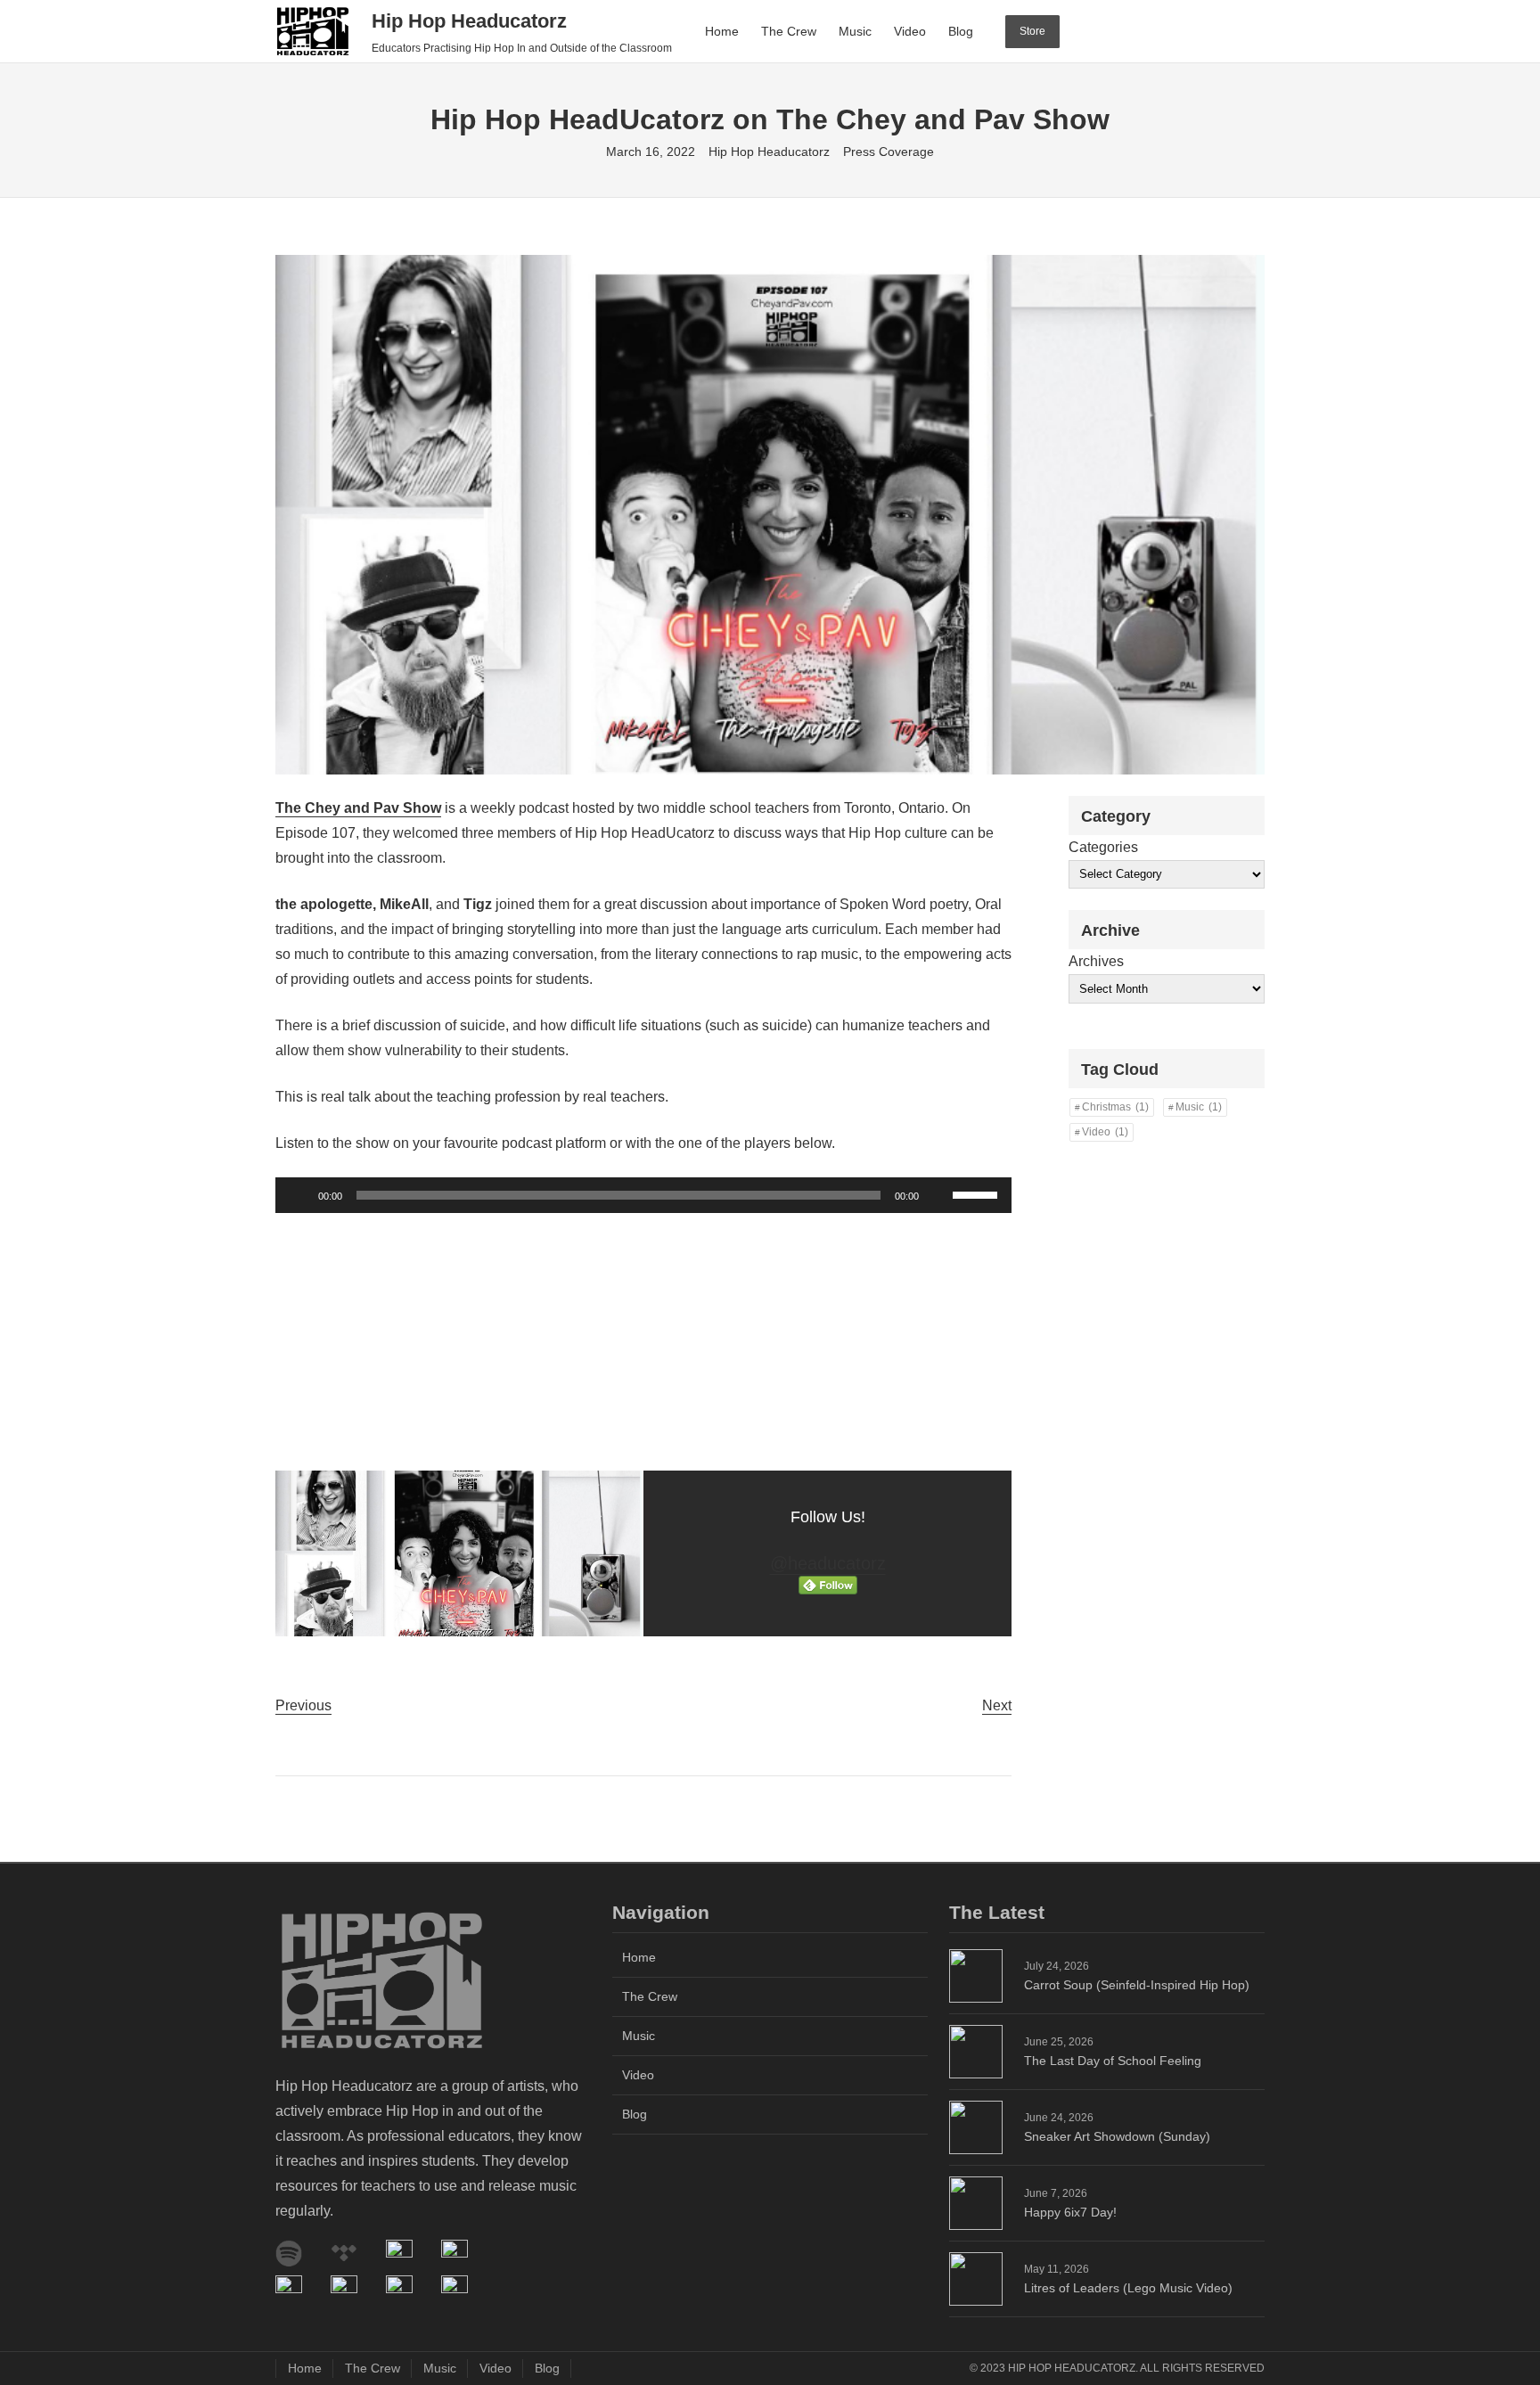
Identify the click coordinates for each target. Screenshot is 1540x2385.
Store (1032, 31)
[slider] (978, 1193)
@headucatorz (828, 1563)
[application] (643, 1195)
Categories (1103, 847)
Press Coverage (889, 152)
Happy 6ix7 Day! (1070, 2212)
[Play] (299, 1195)
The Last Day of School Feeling (1113, 2061)
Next (997, 1705)
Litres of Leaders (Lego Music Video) (1128, 2288)
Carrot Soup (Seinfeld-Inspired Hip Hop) (1137, 1985)
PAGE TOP (1491, 2299)
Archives (1096, 961)
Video (1105, 1132)
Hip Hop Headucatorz (469, 21)
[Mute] (938, 1195)
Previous (303, 1705)
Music (1199, 1107)
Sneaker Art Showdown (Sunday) (1117, 2136)
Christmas (1115, 1107)
